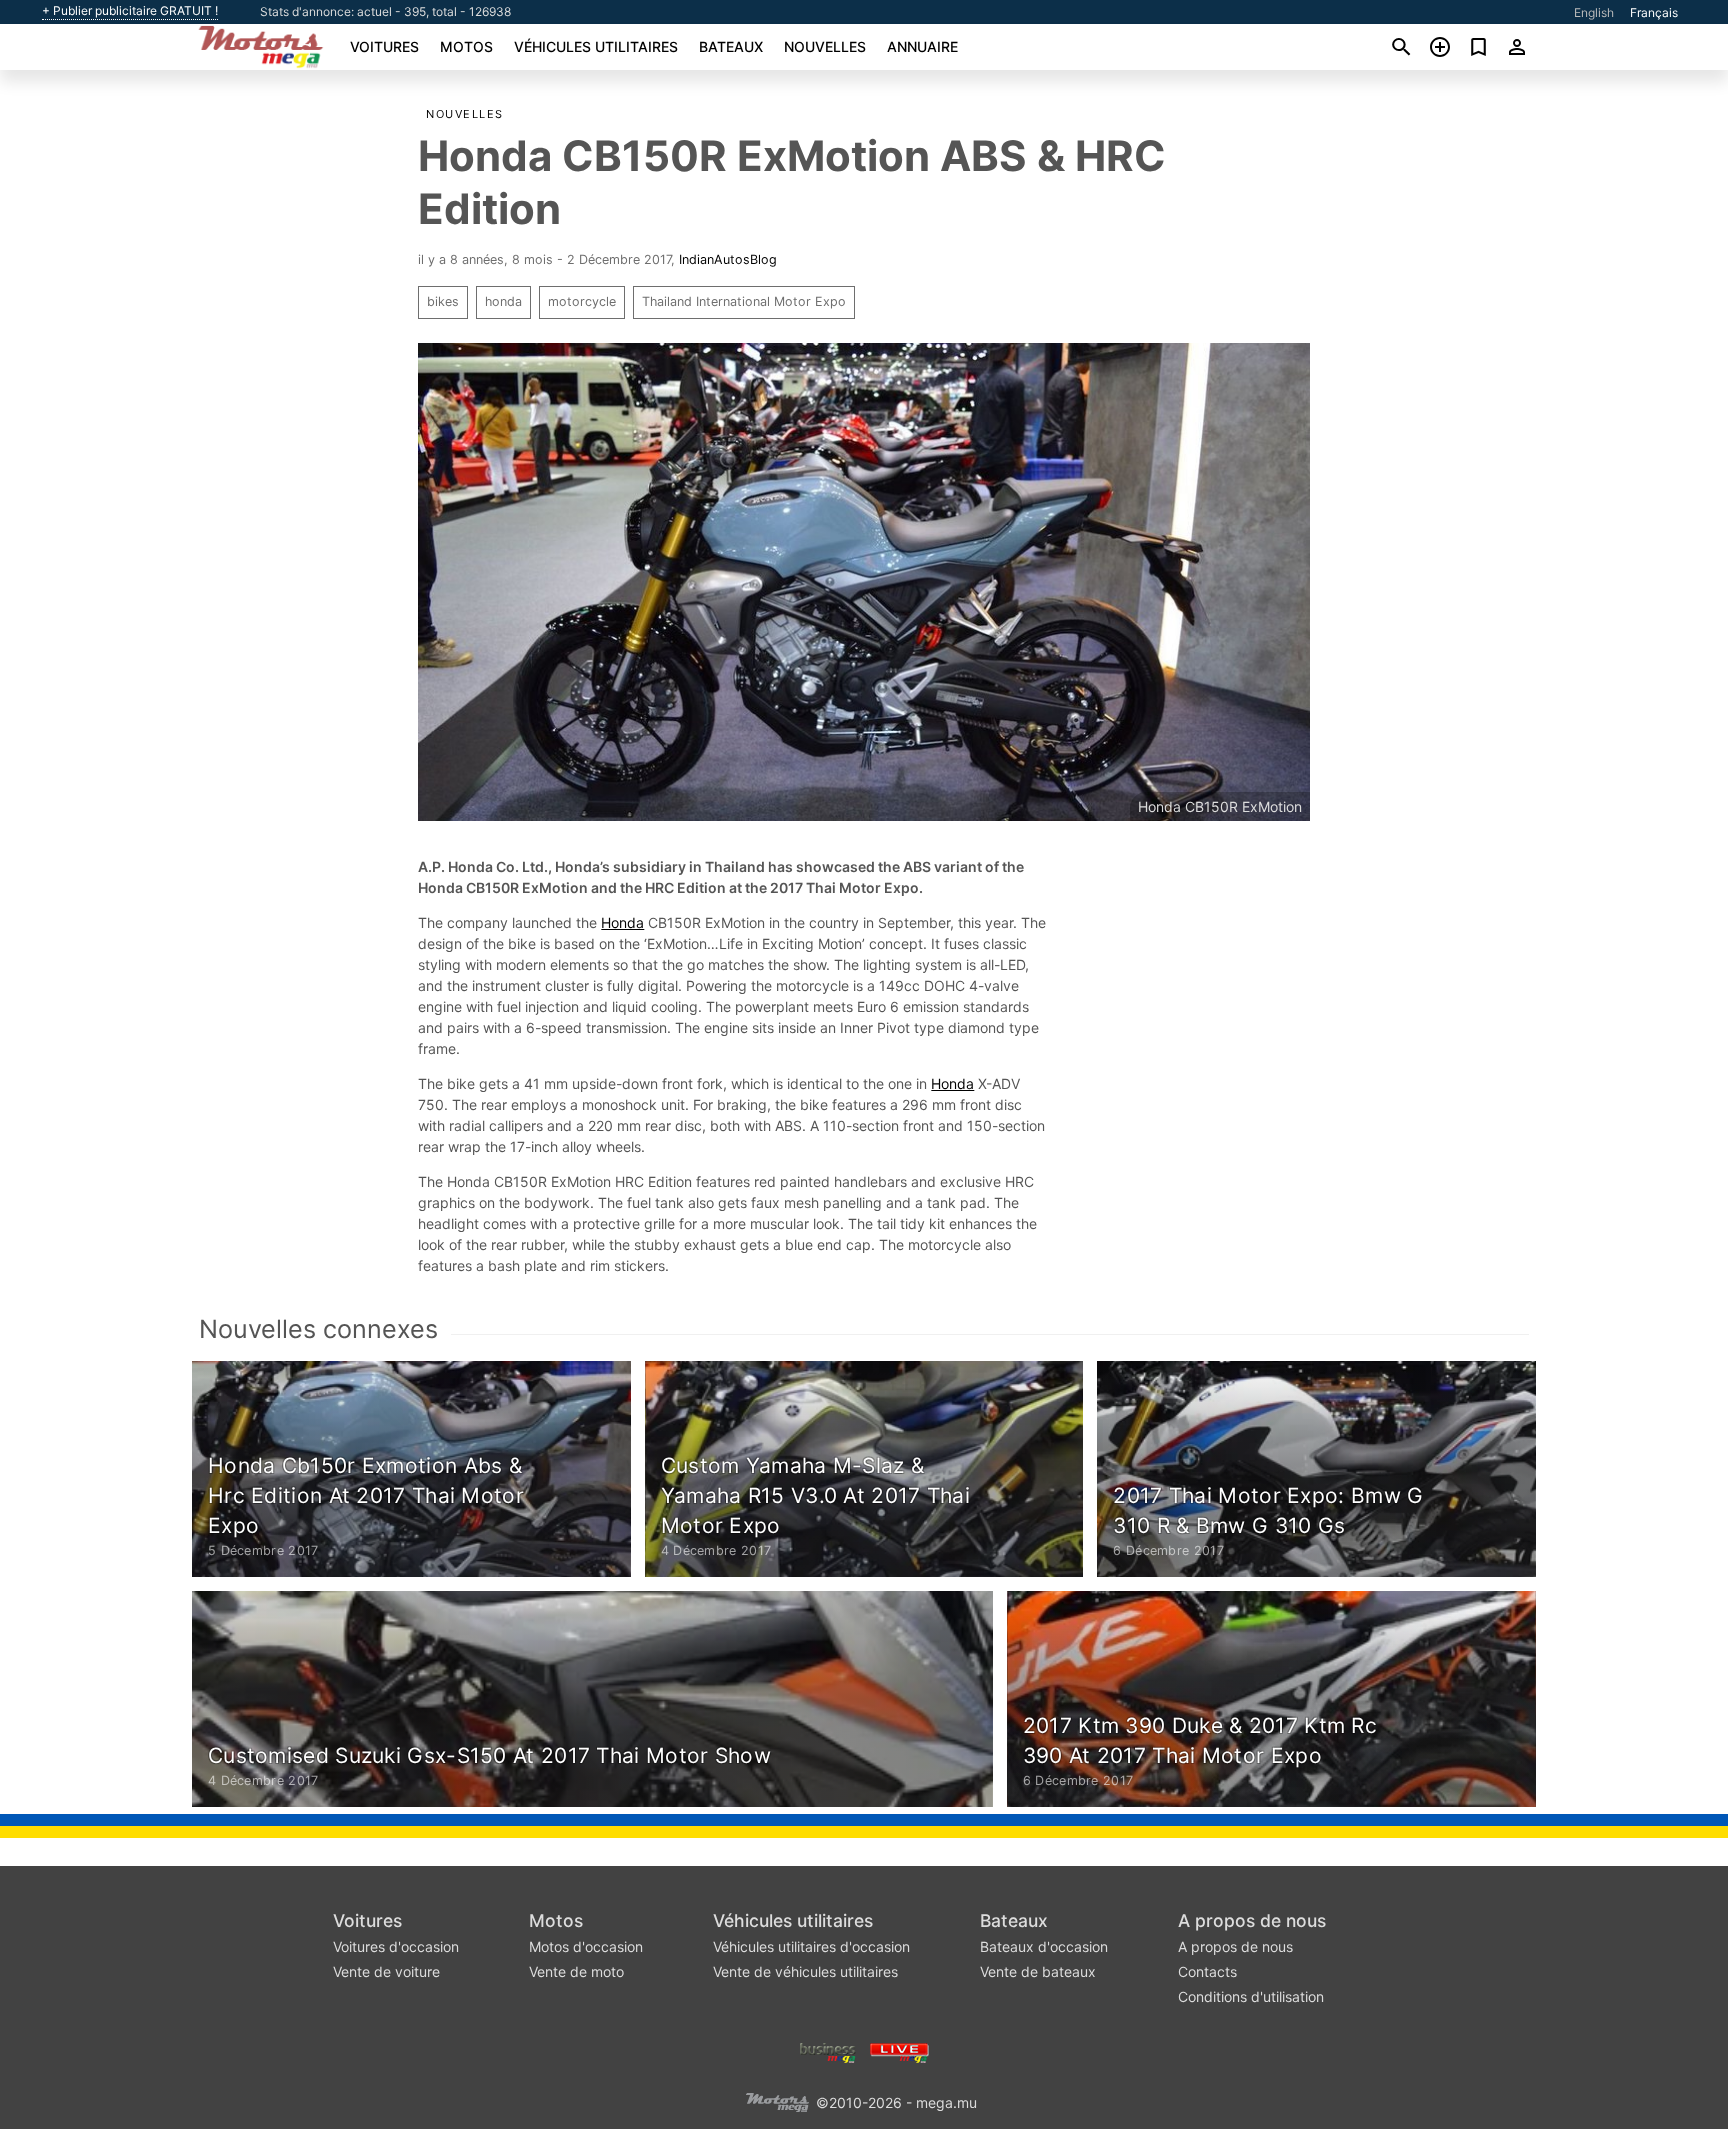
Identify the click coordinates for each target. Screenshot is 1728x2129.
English (1594, 12)
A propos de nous (1252, 1920)
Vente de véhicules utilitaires (805, 1971)
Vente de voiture (386, 1971)
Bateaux (731, 46)
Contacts (1207, 1971)
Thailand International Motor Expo (744, 301)
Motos (466, 46)
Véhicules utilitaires (596, 46)
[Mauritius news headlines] (899, 2051)
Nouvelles (825, 46)
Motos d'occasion (586, 1946)
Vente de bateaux (1038, 1971)
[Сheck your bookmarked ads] (1478, 47)
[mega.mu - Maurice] (777, 2101)
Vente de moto (576, 1971)
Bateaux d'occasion (1044, 1946)
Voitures (384, 46)
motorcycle (582, 301)
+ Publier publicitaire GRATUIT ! (130, 11)
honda (503, 301)
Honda (622, 922)
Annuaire (922, 46)
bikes (443, 301)
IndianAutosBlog (728, 259)
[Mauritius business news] (828, 2051)
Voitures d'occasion (396, 1946)
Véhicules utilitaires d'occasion (811, 1946)
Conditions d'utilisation (1251, 1996)
